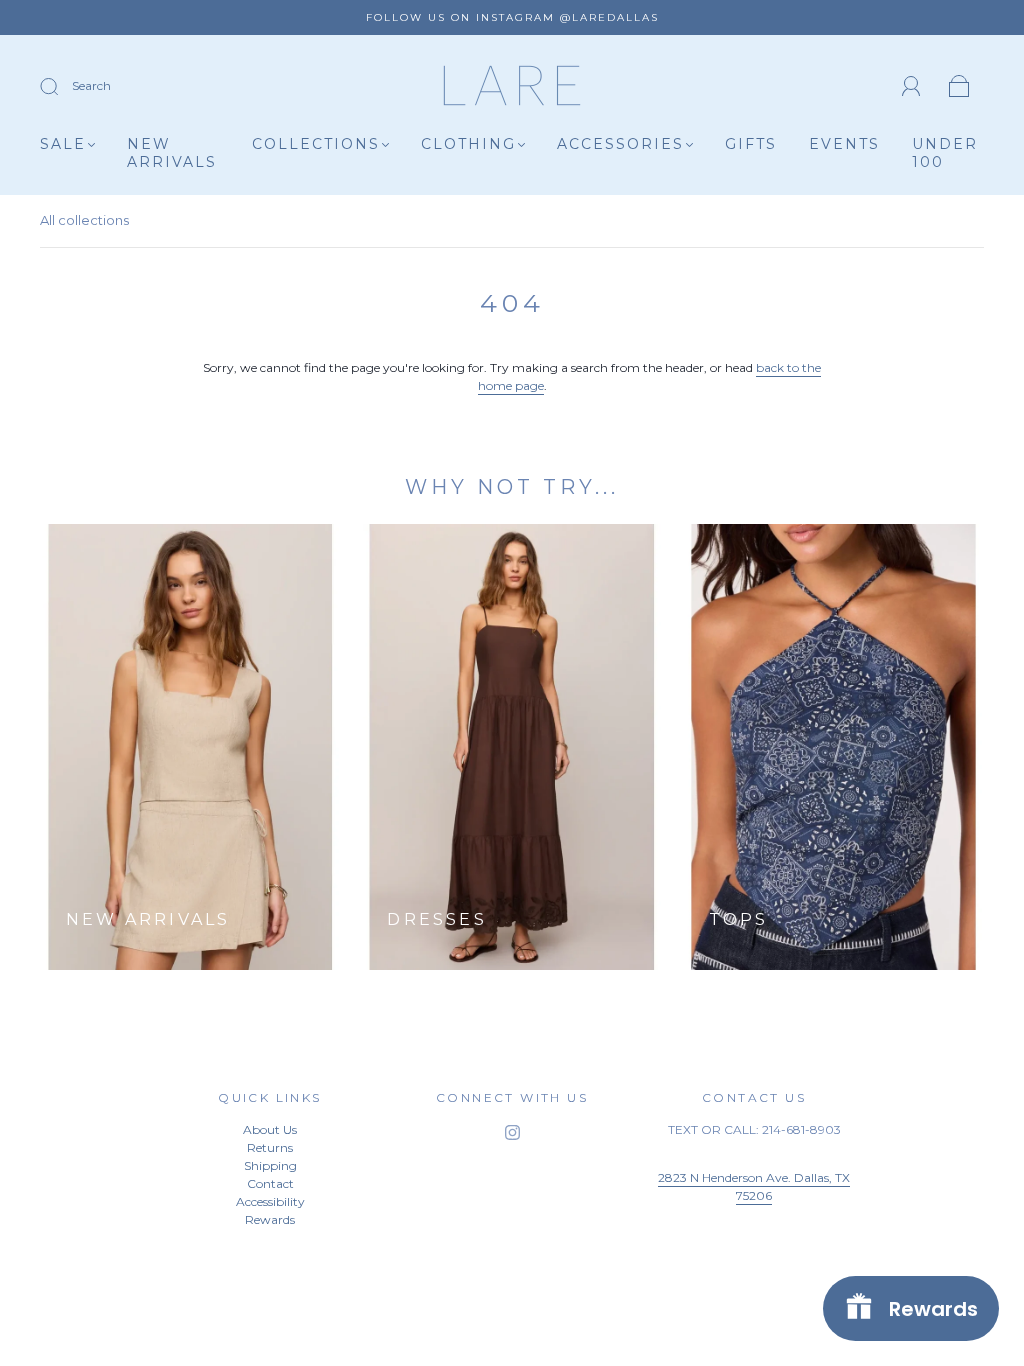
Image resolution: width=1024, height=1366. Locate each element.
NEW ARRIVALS (172, 153)
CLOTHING (468, 144)
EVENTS (844, 144)
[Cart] (959, 87)
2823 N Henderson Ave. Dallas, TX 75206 (754, 1186)
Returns (270, 1147)
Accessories (620, 144)
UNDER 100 (945, 153)
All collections (84, 220)
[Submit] (62, 87)
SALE (63, 144)
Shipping (270, 1165)
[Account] (911, 86)
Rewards (270, 1219)
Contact (270, 1183)
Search (91, 85)
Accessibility (270, 1201)
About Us (270, 1129)
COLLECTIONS (316, 144)
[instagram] (512, 1133)
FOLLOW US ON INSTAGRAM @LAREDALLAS (512, 17)
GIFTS (751, 144)
